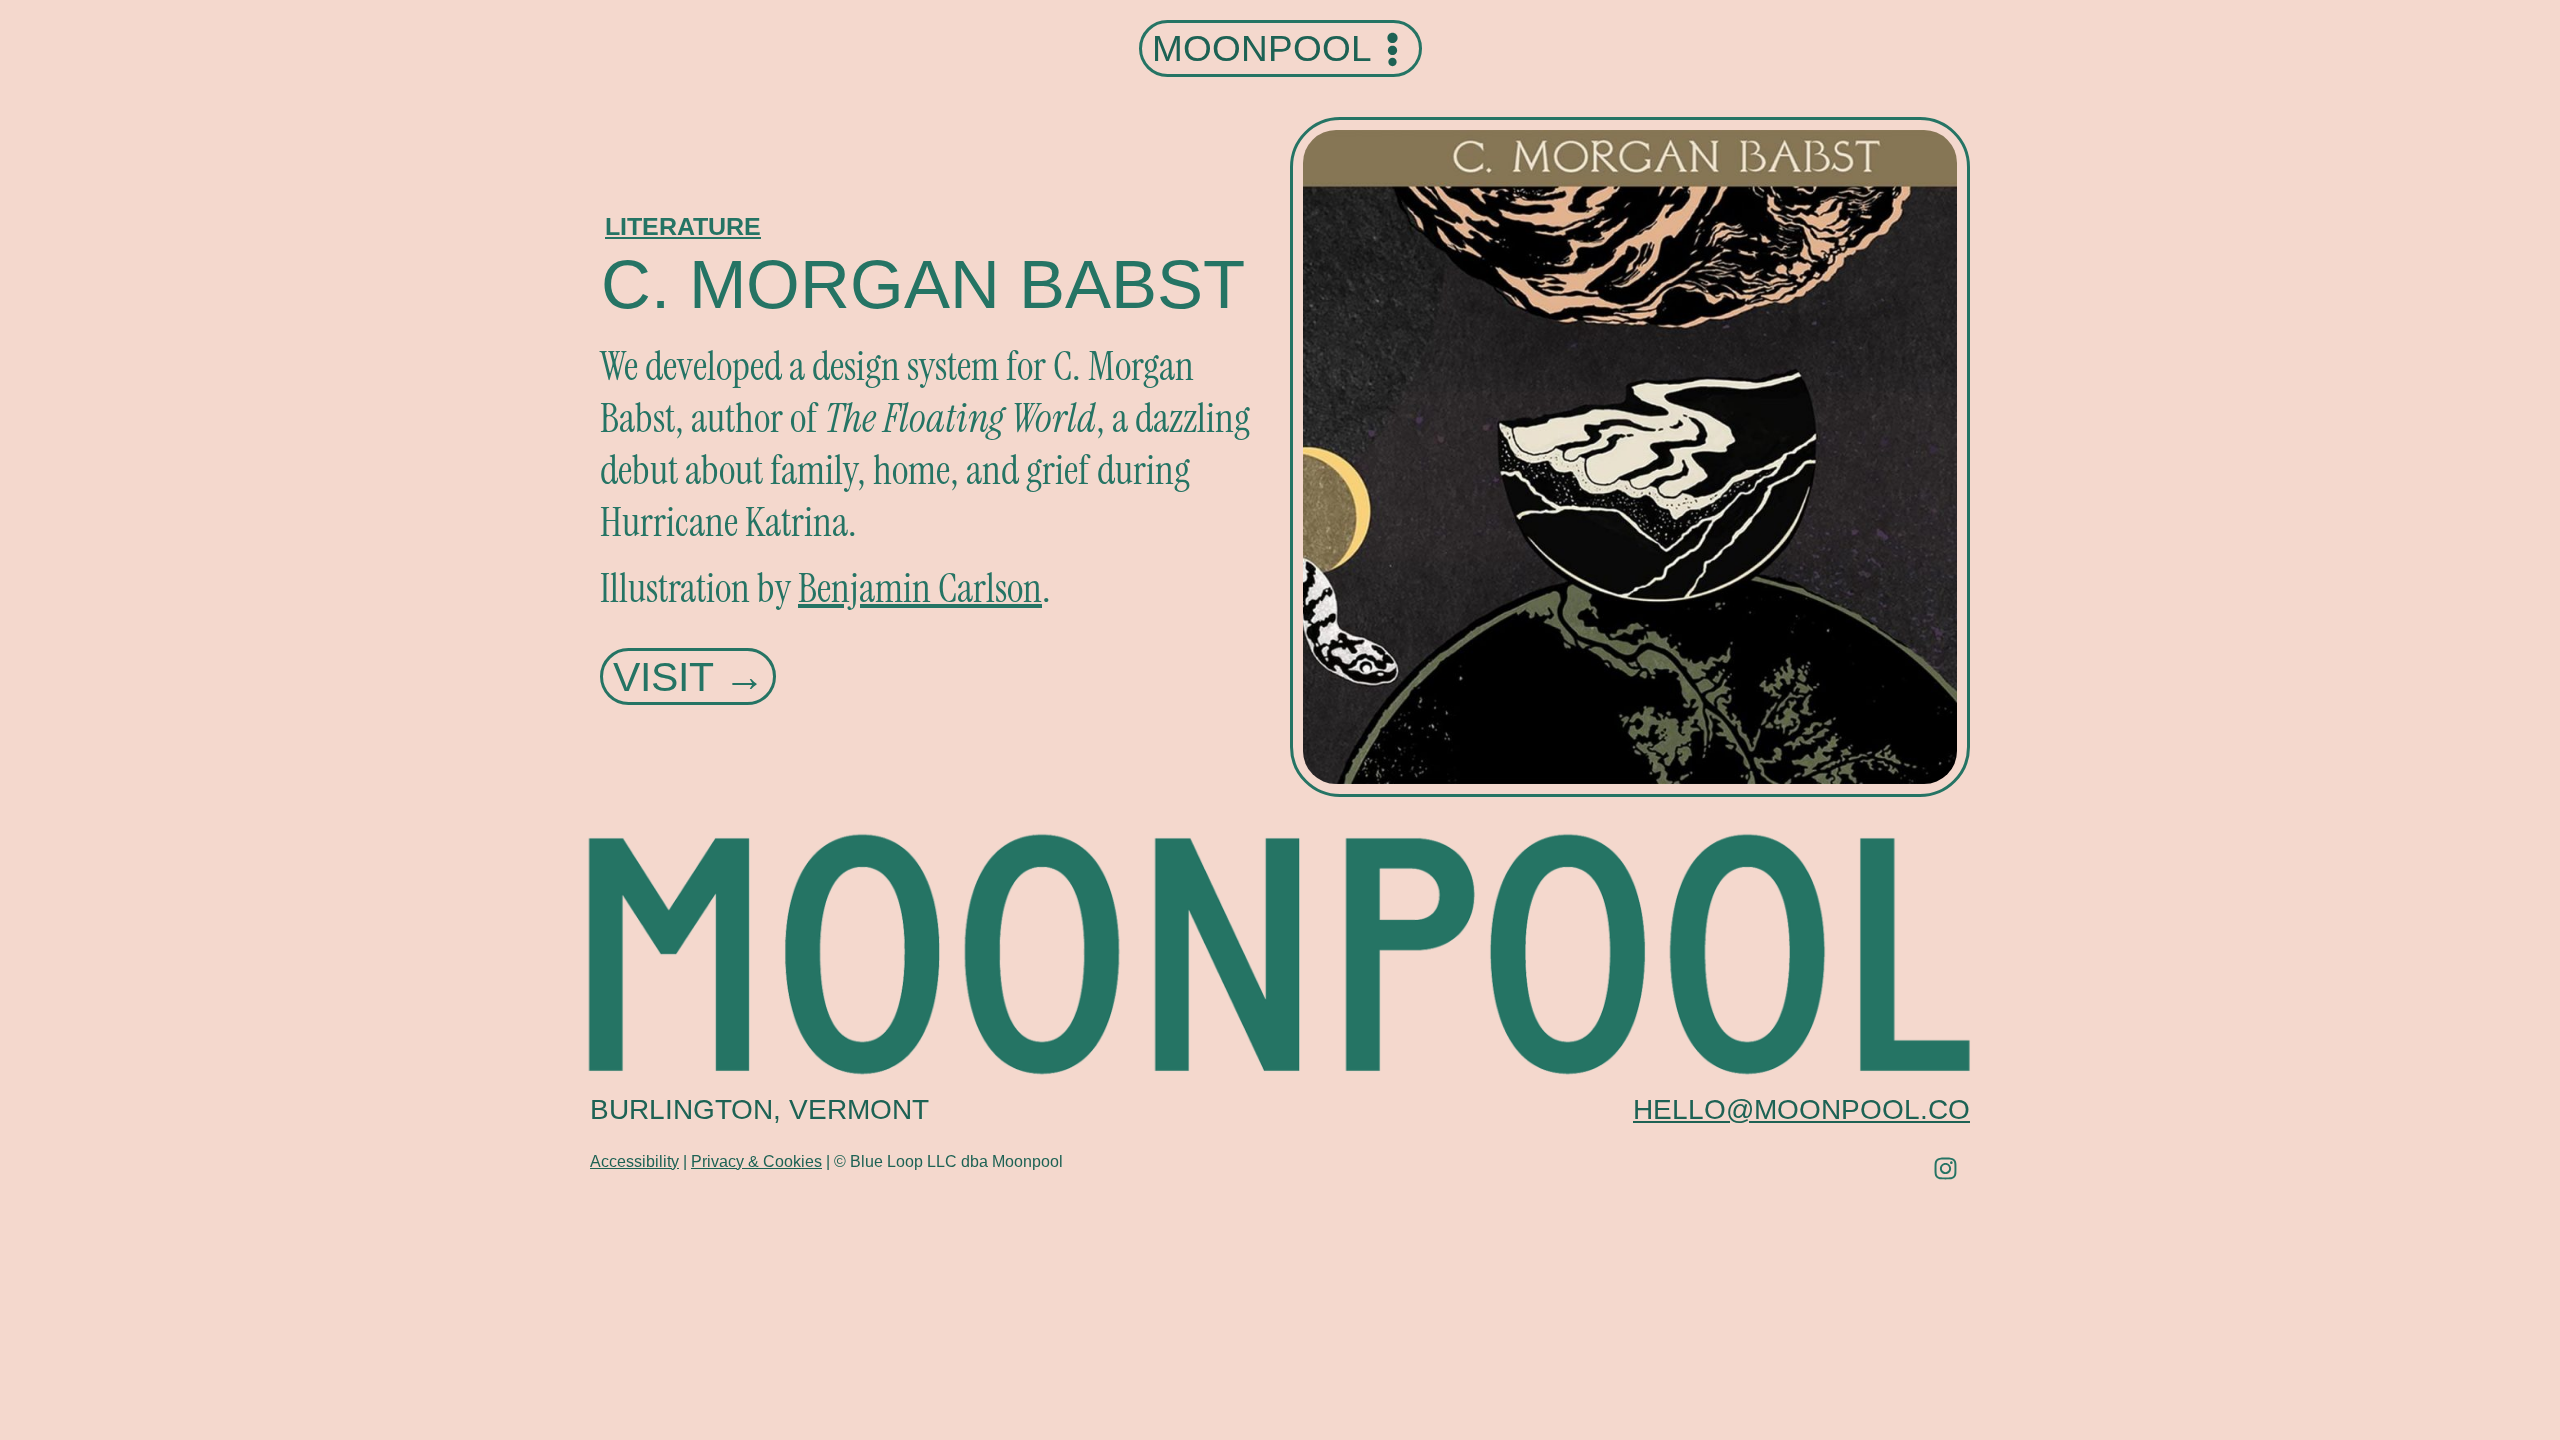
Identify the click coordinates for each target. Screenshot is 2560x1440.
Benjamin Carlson (920, 588)
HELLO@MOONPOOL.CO (1801, 1109)
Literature (683, 226)
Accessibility (634, 1161)
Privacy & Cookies (756, 1161)
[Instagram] (1945, 1169)
